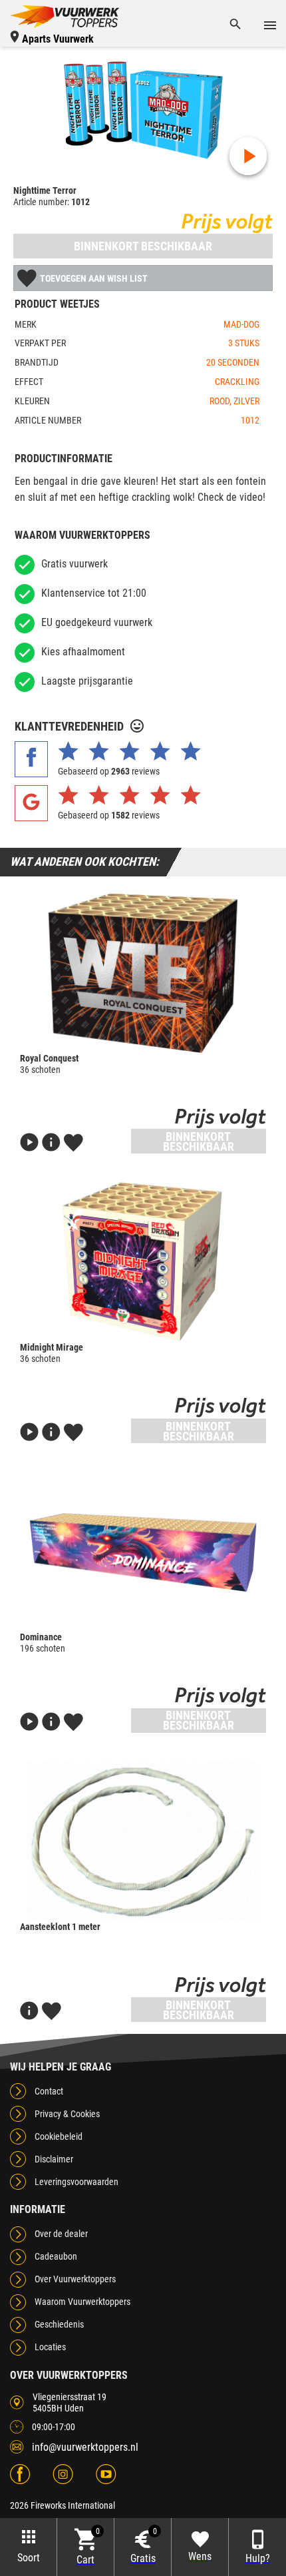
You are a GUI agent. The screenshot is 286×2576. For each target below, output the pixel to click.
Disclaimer (54, 2159)
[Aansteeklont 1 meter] (143, 1841)
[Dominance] (143, 1552)
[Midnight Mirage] (143, 1262)
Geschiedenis (59, 2324)
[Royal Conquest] (143, 973)
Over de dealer (61, 2234)
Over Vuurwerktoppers (75, 2279)
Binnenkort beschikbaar (143, 246)
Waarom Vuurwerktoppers (82, 2302)
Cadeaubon (56, 2256)
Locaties (50, 2347)
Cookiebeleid (59, 2136)
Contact (49, 2091)
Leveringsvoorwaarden (76, 2182)
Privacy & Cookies (67, 2114)
